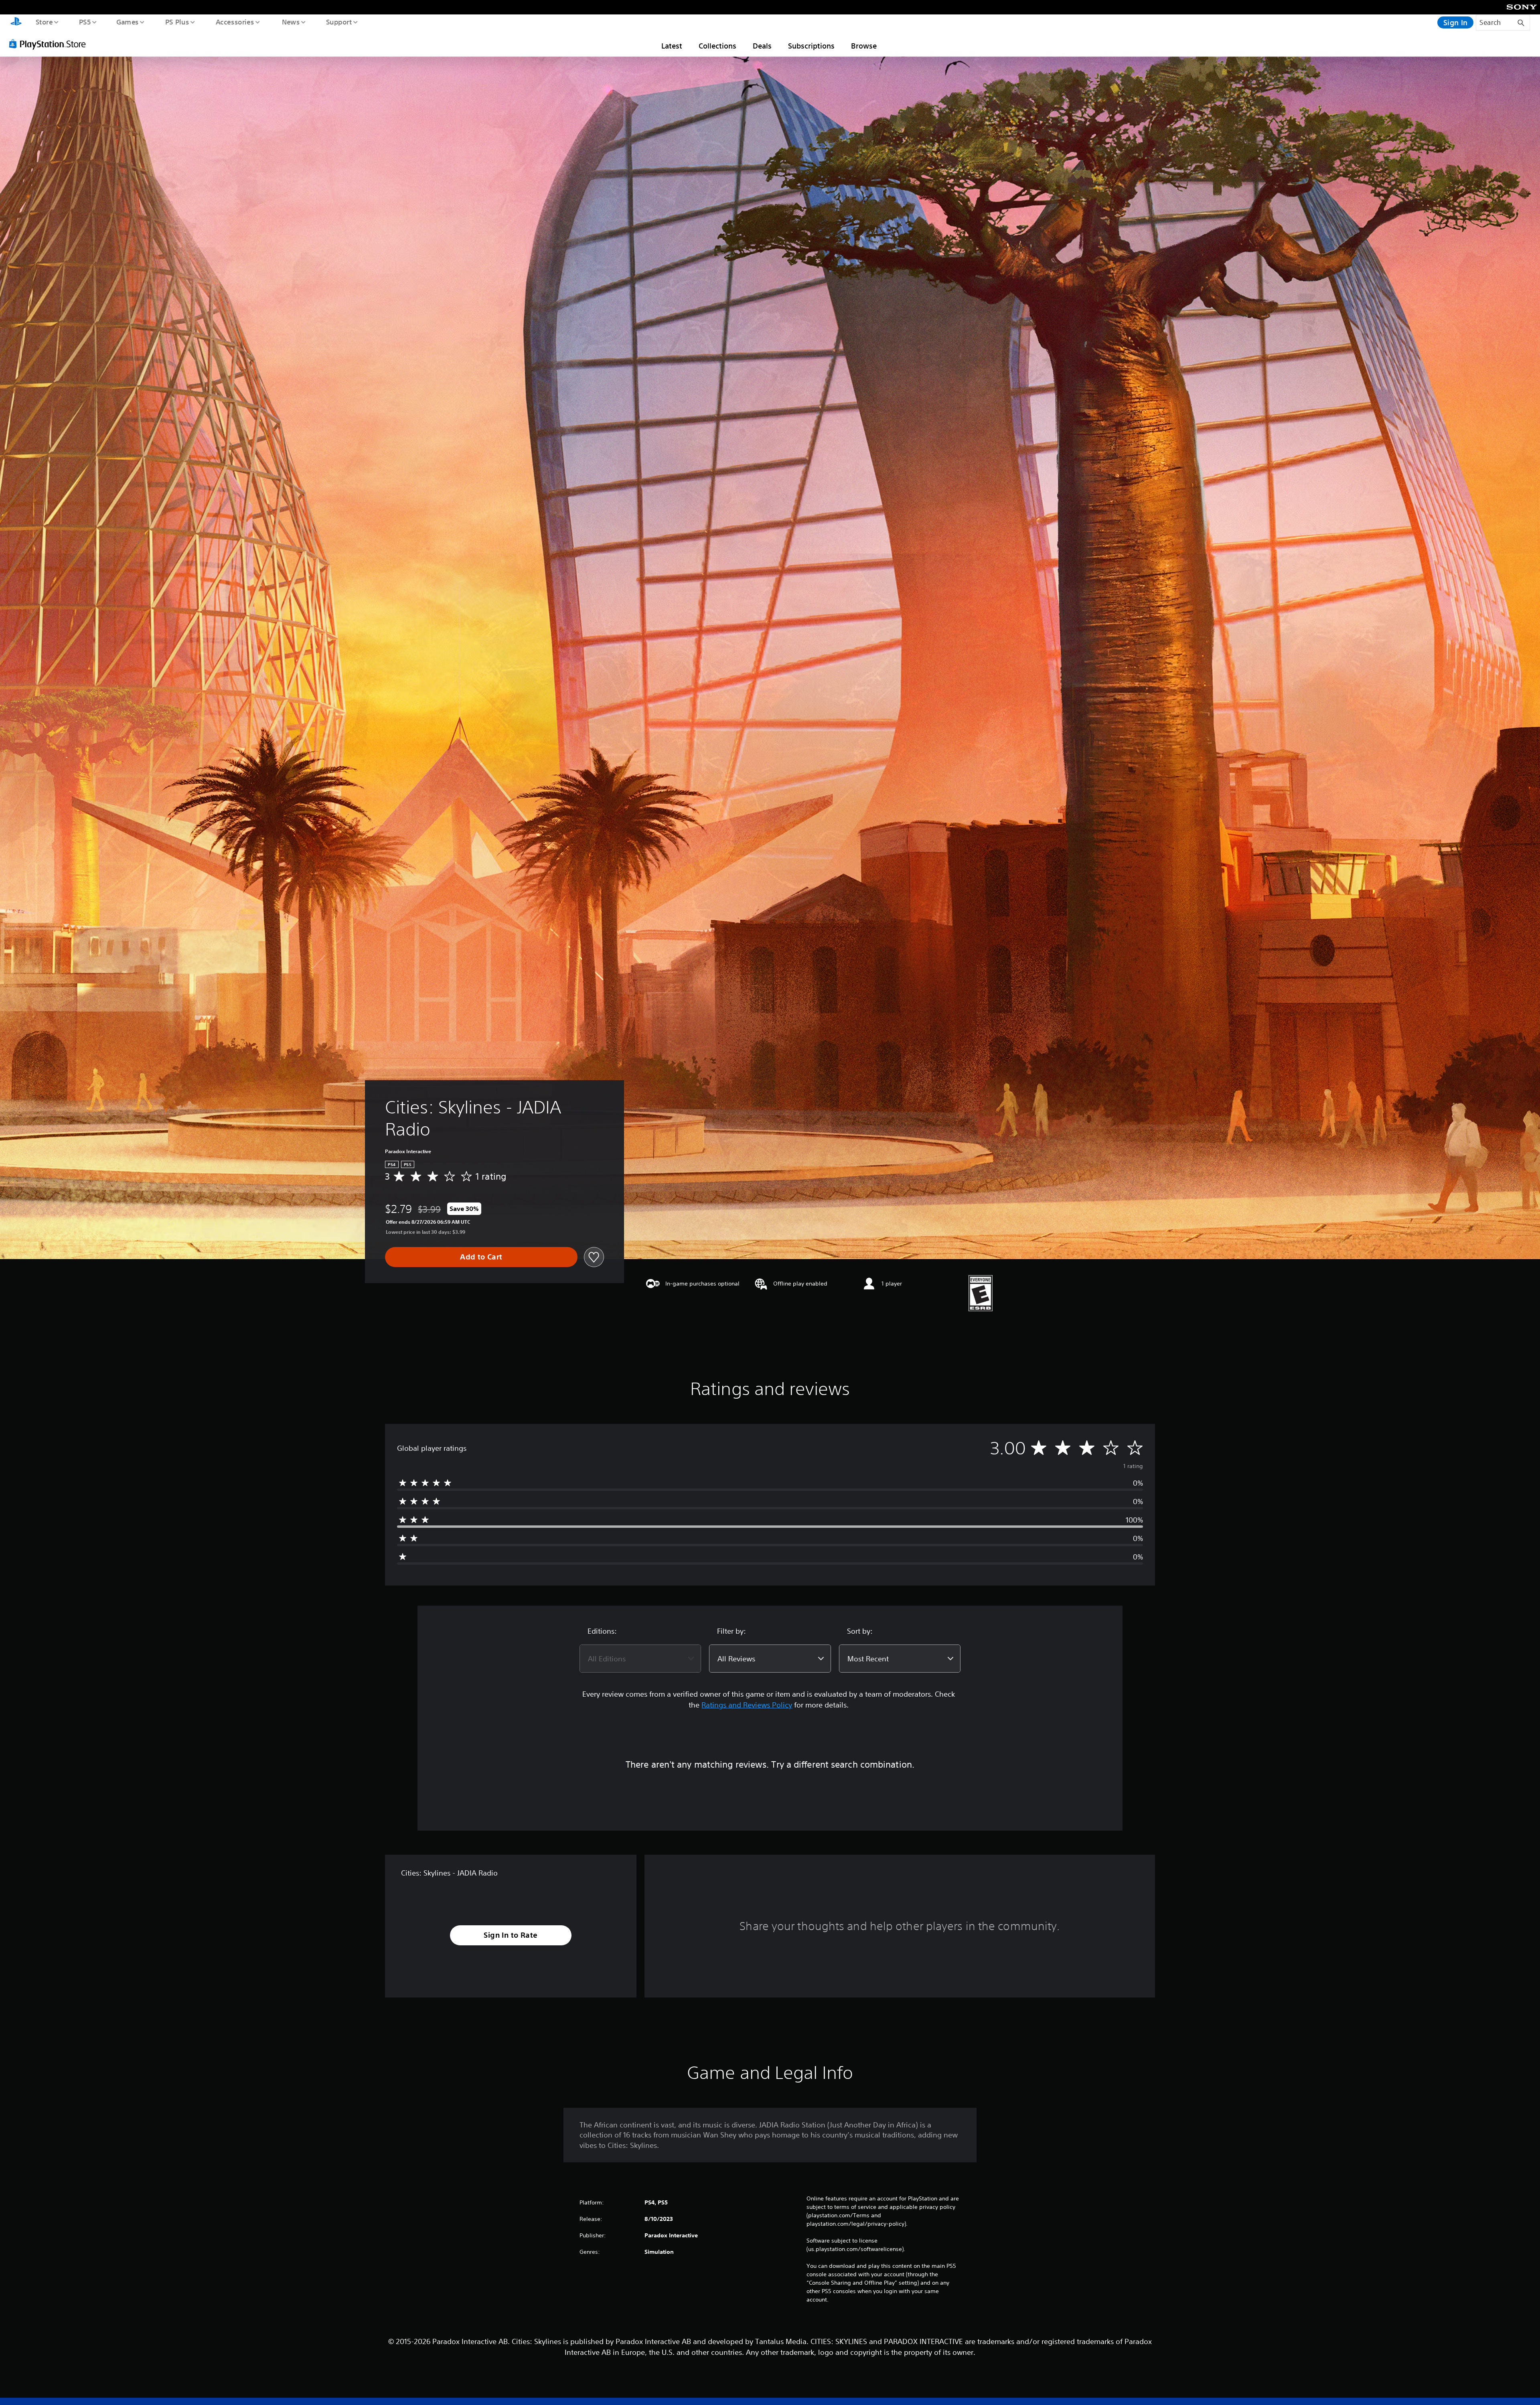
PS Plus (177, 22)
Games (127, 22)
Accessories (235, 22)
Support (339, 22)
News (291, 22)
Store (44, 22)
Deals (762, 46)
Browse (864, 46)
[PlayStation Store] (50, 44)
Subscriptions (811, 46)
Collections (717, 46)
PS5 (85, 22)
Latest (672, 46)
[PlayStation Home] (16, 22)
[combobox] (640, 1659)
